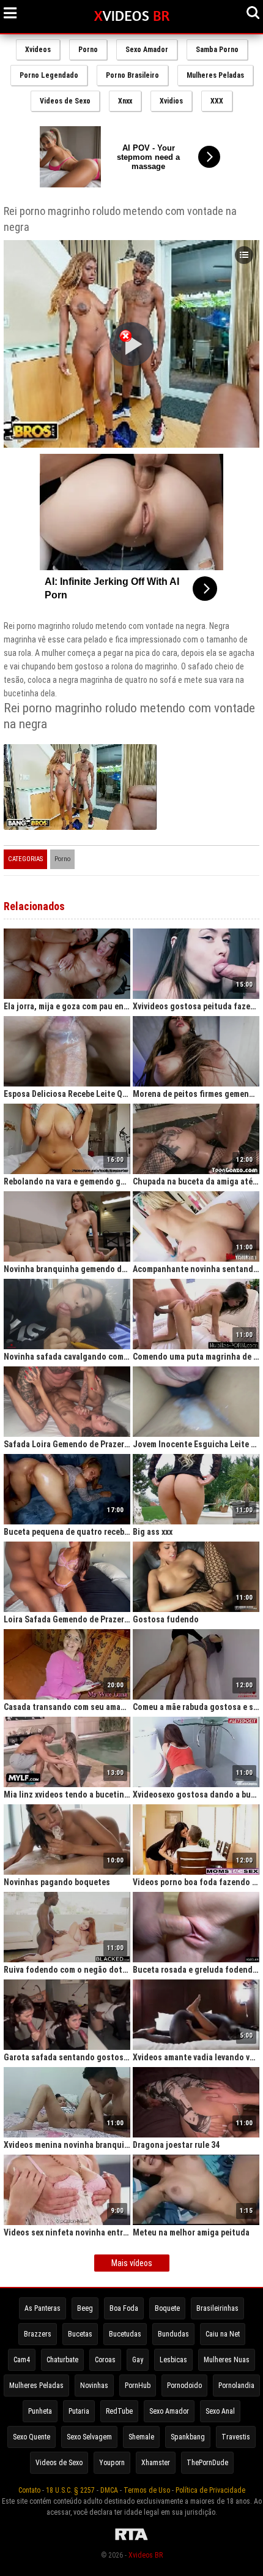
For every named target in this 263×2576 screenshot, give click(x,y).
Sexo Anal (220, 2411)
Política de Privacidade (210, 2490)
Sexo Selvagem (89, 2437)
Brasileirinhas (217, 2308)
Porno (88, 50)
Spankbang (188, 2437)
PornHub (138, 2386)
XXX (217, 101)
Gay (138, 2360)
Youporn (112, 2463)
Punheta (40, 2411)
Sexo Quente (31, 2437)
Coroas (105, 2360)
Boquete (167, 2308)
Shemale (141, 2437)
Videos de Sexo (65, 101)
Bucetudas (125, 2334)
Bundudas (173, 2334)
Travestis (236, 2437)
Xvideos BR (146, 2555)
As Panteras (43, 2308)
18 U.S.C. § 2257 (70, 2490)
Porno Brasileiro (132, 75)
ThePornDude (207, 2463)
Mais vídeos (132, 2263)
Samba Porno (217, 50)
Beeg (85, 2308)
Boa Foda (124, 2308)
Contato (29, 2490)
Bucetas (80, 2334)
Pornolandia (236, 2386)
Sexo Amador (147, 50)
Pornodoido (184, 2386)
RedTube (119, 2411)
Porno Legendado (49, 75)
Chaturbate (62, 2360)
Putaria (79, 2411)
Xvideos (38, 50)
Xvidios (171, 101)
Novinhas (94, 2386)
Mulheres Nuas (227, 2360)
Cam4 (22, 2360)
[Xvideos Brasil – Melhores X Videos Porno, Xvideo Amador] (132, 17)
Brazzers (38, 2334)
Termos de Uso (147, 2490)
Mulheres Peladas (215, 75)
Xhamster (156, 2463)
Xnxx (125, 101)
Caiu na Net (223, 2334)
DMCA (109, 2490)
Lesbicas (173, 2360)
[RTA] (131, 2540)
